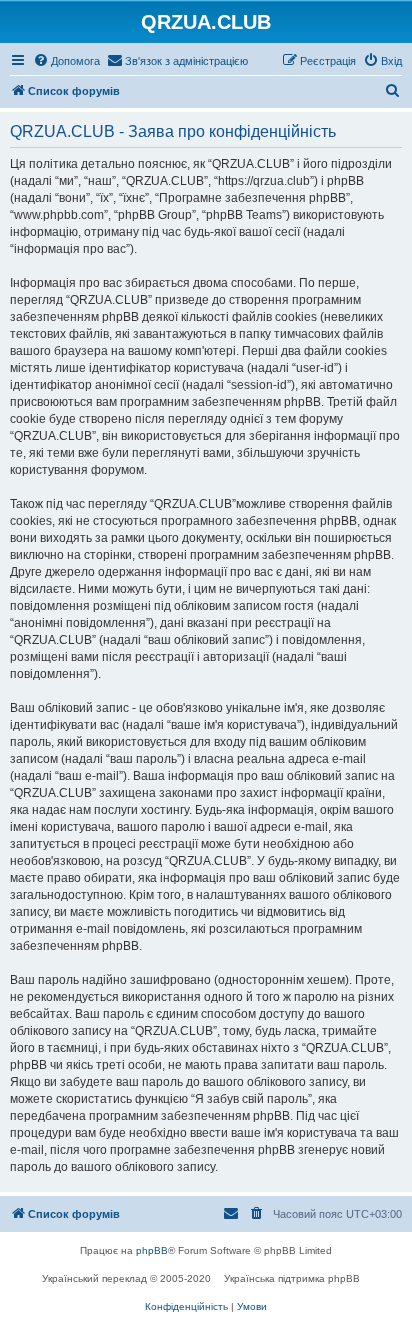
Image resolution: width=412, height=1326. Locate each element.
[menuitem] (66, 61)
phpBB (152, 1250)
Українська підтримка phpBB (292, 1278)
